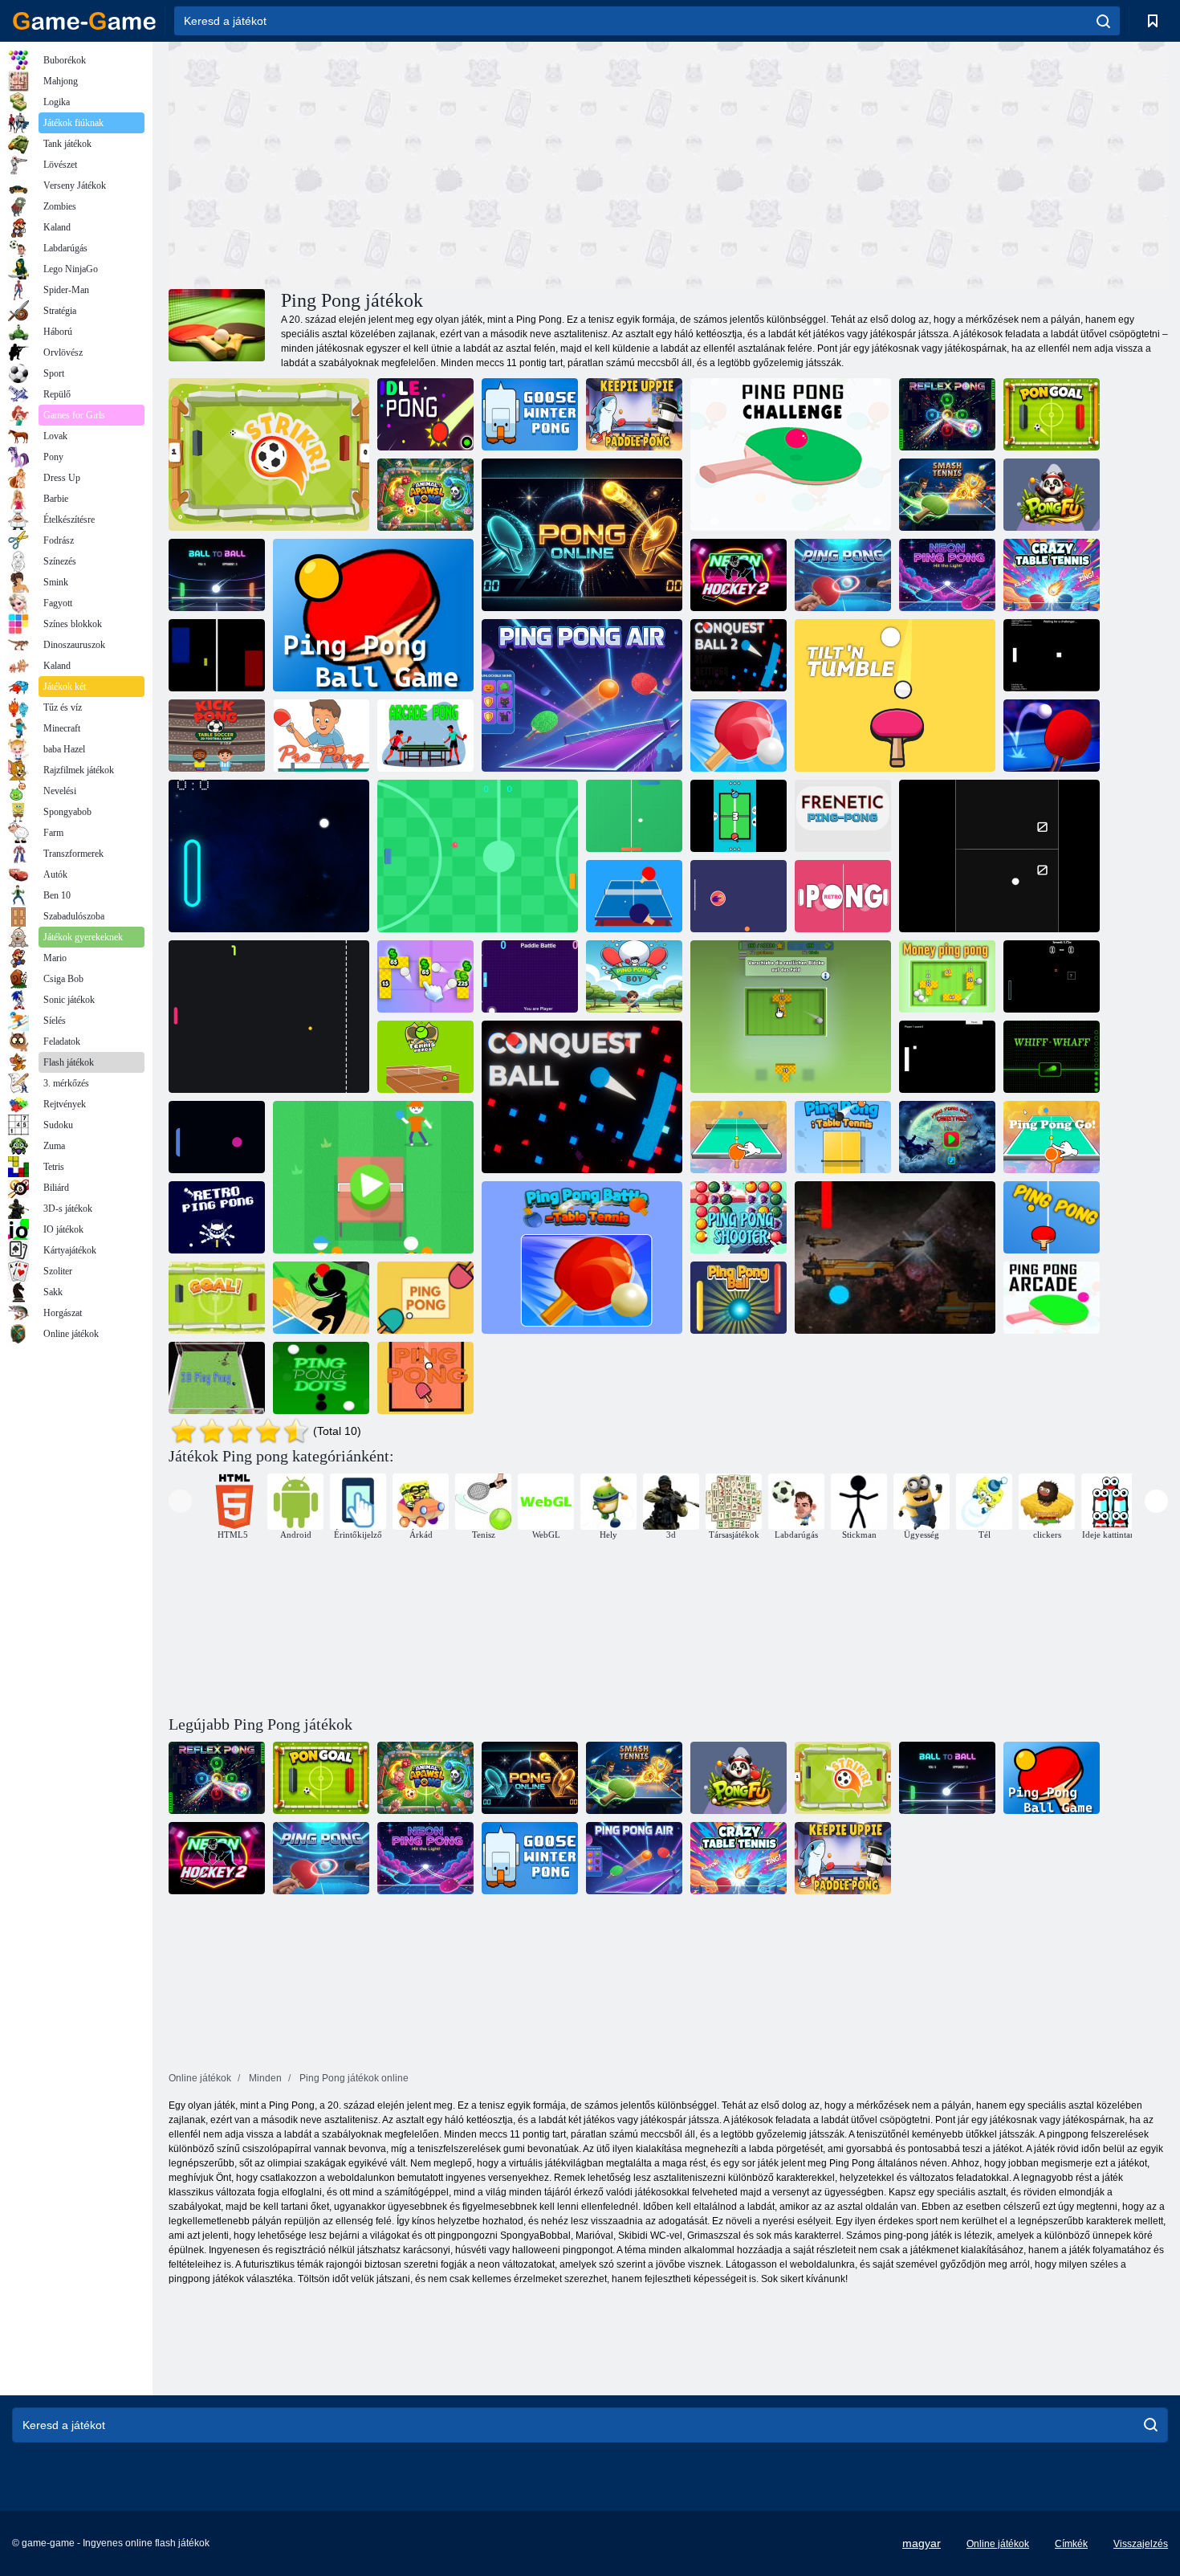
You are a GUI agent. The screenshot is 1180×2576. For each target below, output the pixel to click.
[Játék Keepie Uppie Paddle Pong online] (634, 414)
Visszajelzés (1141, 2544)
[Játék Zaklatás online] (1052, 1057)
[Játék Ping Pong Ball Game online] (373, 615)
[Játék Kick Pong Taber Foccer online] (217, 736)
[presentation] (180, 1501)
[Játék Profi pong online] (321, 736)
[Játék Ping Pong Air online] (582, 695)
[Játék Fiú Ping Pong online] (634, 976)
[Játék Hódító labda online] (582, 1097)
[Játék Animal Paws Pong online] (425, 495)
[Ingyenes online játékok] (84, 21)
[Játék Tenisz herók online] (425, 1057)
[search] (1103, 21)
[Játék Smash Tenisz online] (947, 495)
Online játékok (998, 2544)
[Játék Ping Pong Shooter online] (739, 1217)
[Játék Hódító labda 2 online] (739, 655)
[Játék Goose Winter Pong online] (530, 414)
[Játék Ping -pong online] (843, 816)
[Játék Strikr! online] (269, 454)
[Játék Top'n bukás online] (895, 695)
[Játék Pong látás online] (634, 816)
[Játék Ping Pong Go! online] (1052, 1137)
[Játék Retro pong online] (843, 896)
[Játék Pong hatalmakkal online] (1052, 976)
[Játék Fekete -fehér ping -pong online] (999, 856)
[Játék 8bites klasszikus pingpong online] (217, 655)
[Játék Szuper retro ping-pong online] (269, 856)
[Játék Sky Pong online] (895, 1257)
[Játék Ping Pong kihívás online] (791, 454)
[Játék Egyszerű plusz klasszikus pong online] (947, 1057)
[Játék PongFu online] (1052, 495)
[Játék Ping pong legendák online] (217, 1137)
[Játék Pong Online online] (582, 535)
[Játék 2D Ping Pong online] (478, 856)
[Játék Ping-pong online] (843, 575)
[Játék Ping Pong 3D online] (739, 1137)
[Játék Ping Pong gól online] (217, 1298)
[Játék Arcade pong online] (425, 736)
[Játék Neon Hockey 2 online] (739, 575)
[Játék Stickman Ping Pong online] (321, 1298)
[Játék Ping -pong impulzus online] (269, 1017)
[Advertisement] (418, 163)
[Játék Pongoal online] (1052, 414)
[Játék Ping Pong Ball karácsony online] (947, 1137)
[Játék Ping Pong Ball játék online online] (634, 896)
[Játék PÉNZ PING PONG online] (791, 1017)
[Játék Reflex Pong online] (947, 414)
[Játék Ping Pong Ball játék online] (739, 896)
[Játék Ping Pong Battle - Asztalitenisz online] (582, 1257)
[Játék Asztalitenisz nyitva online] (1052, 736)
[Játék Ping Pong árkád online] (1052, 1298)
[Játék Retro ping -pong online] (217, 1217)
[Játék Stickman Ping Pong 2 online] (373, 1177)
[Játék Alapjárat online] (425, 414)
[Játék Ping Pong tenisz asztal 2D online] (739, 816)
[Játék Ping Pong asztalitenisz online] (843, 1137)
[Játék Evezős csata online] (530, 976)
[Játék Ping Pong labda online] (739, 1298)
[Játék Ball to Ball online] (217, 575)
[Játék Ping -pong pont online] (321, 1378)
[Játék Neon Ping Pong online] (947, 575)
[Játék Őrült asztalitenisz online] (1052, 575)
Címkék (1071, 2544)
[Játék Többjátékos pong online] (1052, 655)
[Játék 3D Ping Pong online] (217, 1378)
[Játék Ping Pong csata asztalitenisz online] (739, 736)
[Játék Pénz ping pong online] (425, 976)
